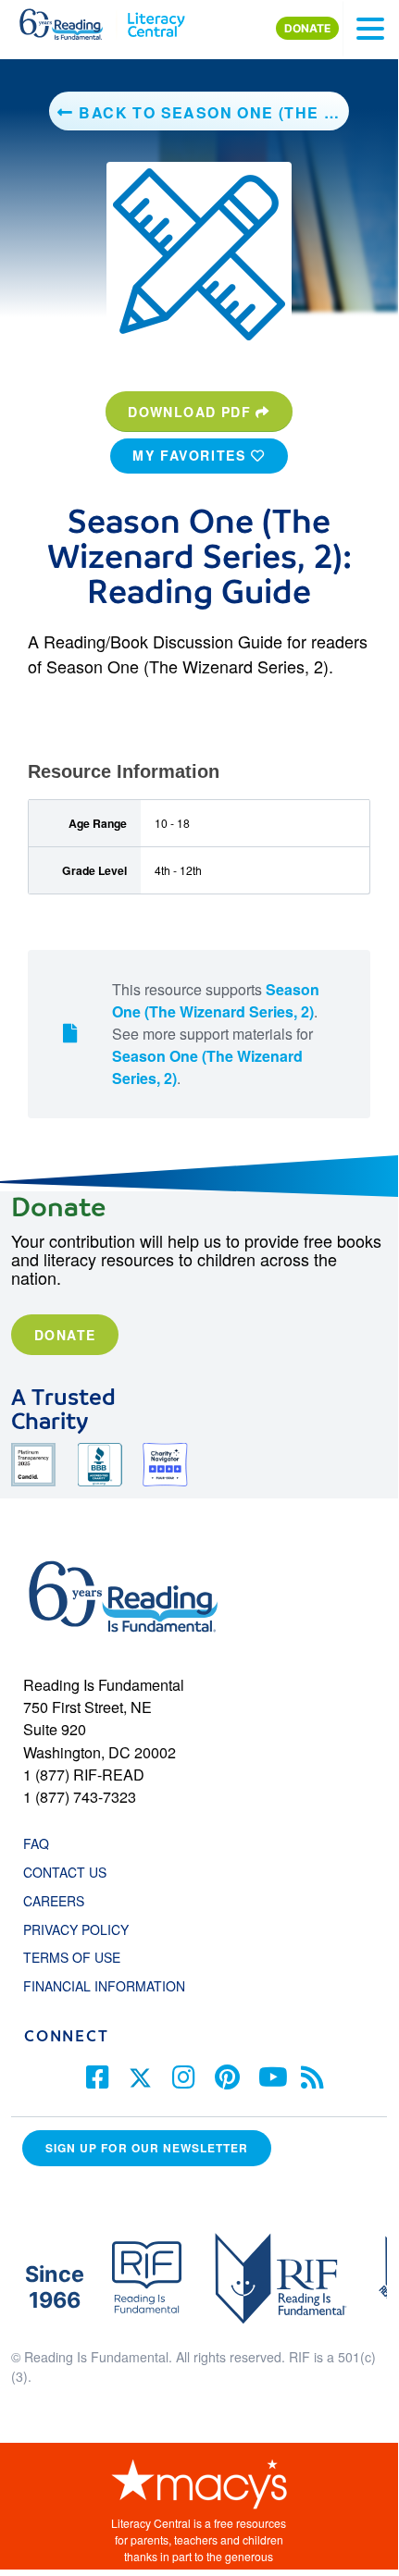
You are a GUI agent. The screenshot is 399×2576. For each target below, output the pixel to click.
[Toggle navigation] (370, 29)
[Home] (72, 20)
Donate (65, 1335)
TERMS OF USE (81, 1957)
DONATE (307, 28)
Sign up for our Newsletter (147, 2148)
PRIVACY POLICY (76, 1929)
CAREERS (54, 1901)
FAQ (36, 1843)
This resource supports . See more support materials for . (216, 1034)
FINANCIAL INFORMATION (104, 1986)
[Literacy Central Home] (156, 20)
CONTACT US (70, 1872)
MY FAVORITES (192, 455)
